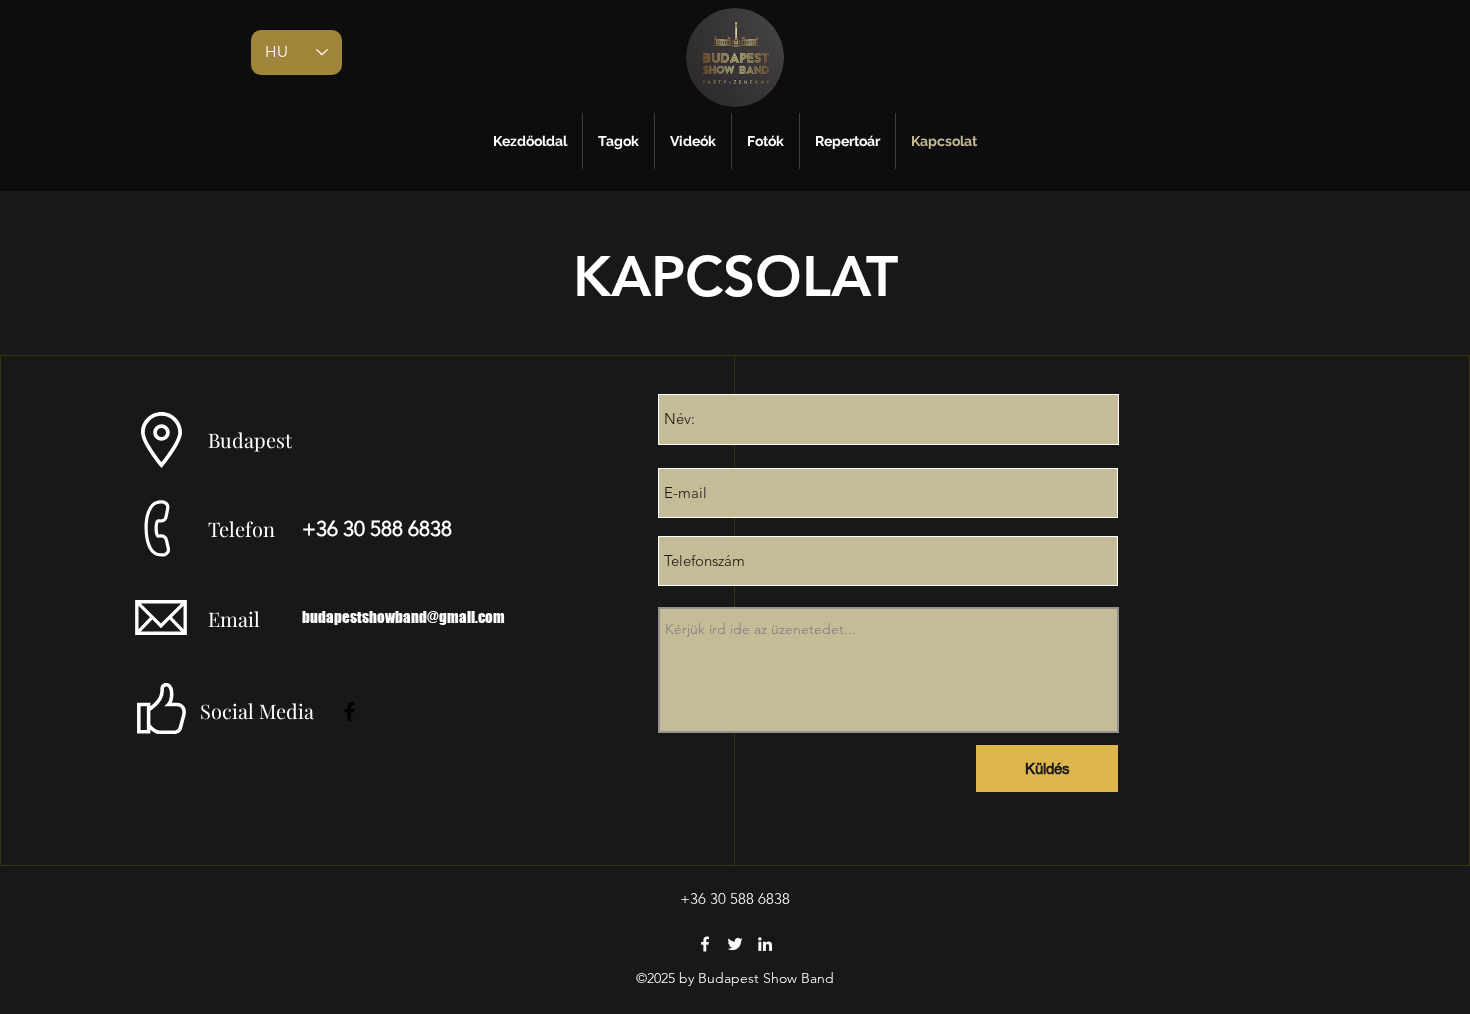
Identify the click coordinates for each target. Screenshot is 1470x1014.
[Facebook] (349, 711)
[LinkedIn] (765, 944)
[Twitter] (735, 944)
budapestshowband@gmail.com (403, 617)
